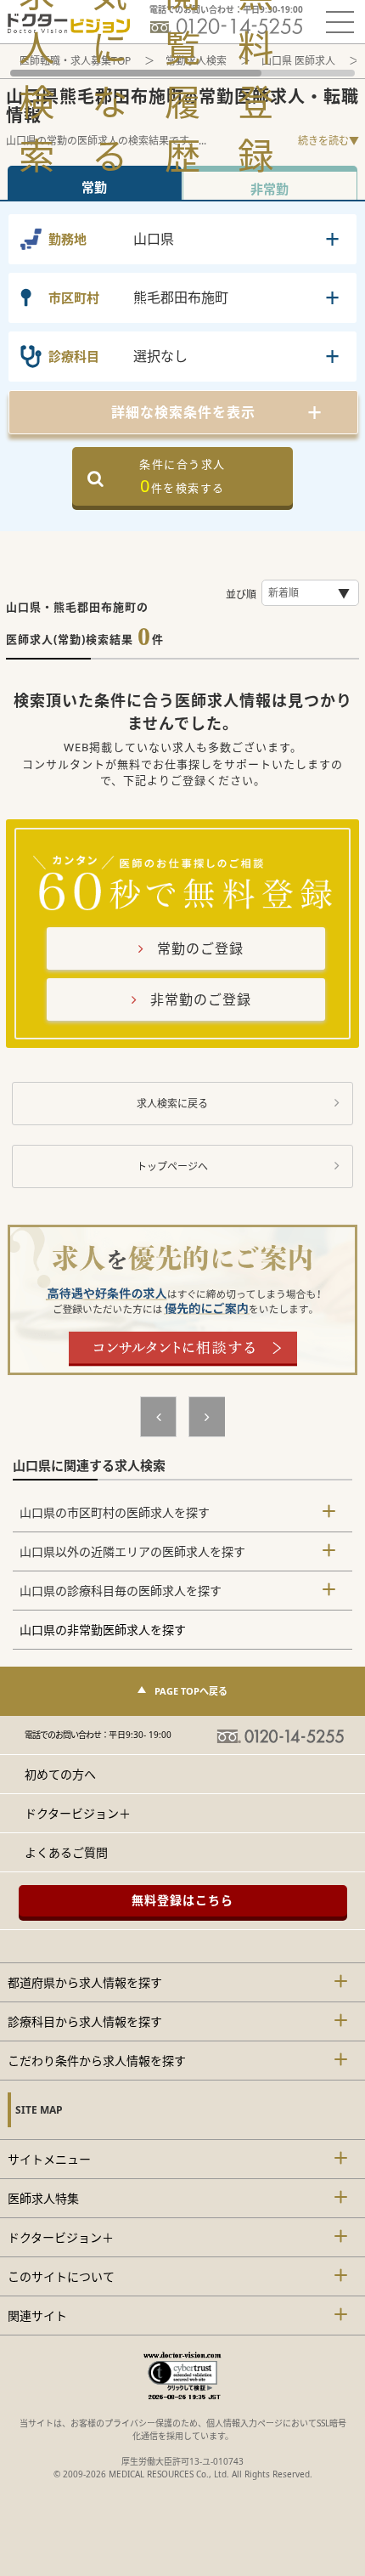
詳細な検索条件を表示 (183, 412)
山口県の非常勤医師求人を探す (103, 1630)
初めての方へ (60, 1774)
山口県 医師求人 (298, 61)
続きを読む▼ (328, 141)
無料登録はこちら (182, 1900)
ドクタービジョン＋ (78, 1813)
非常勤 (270, 189)
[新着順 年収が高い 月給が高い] (310, 593)
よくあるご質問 (66, 1852)
